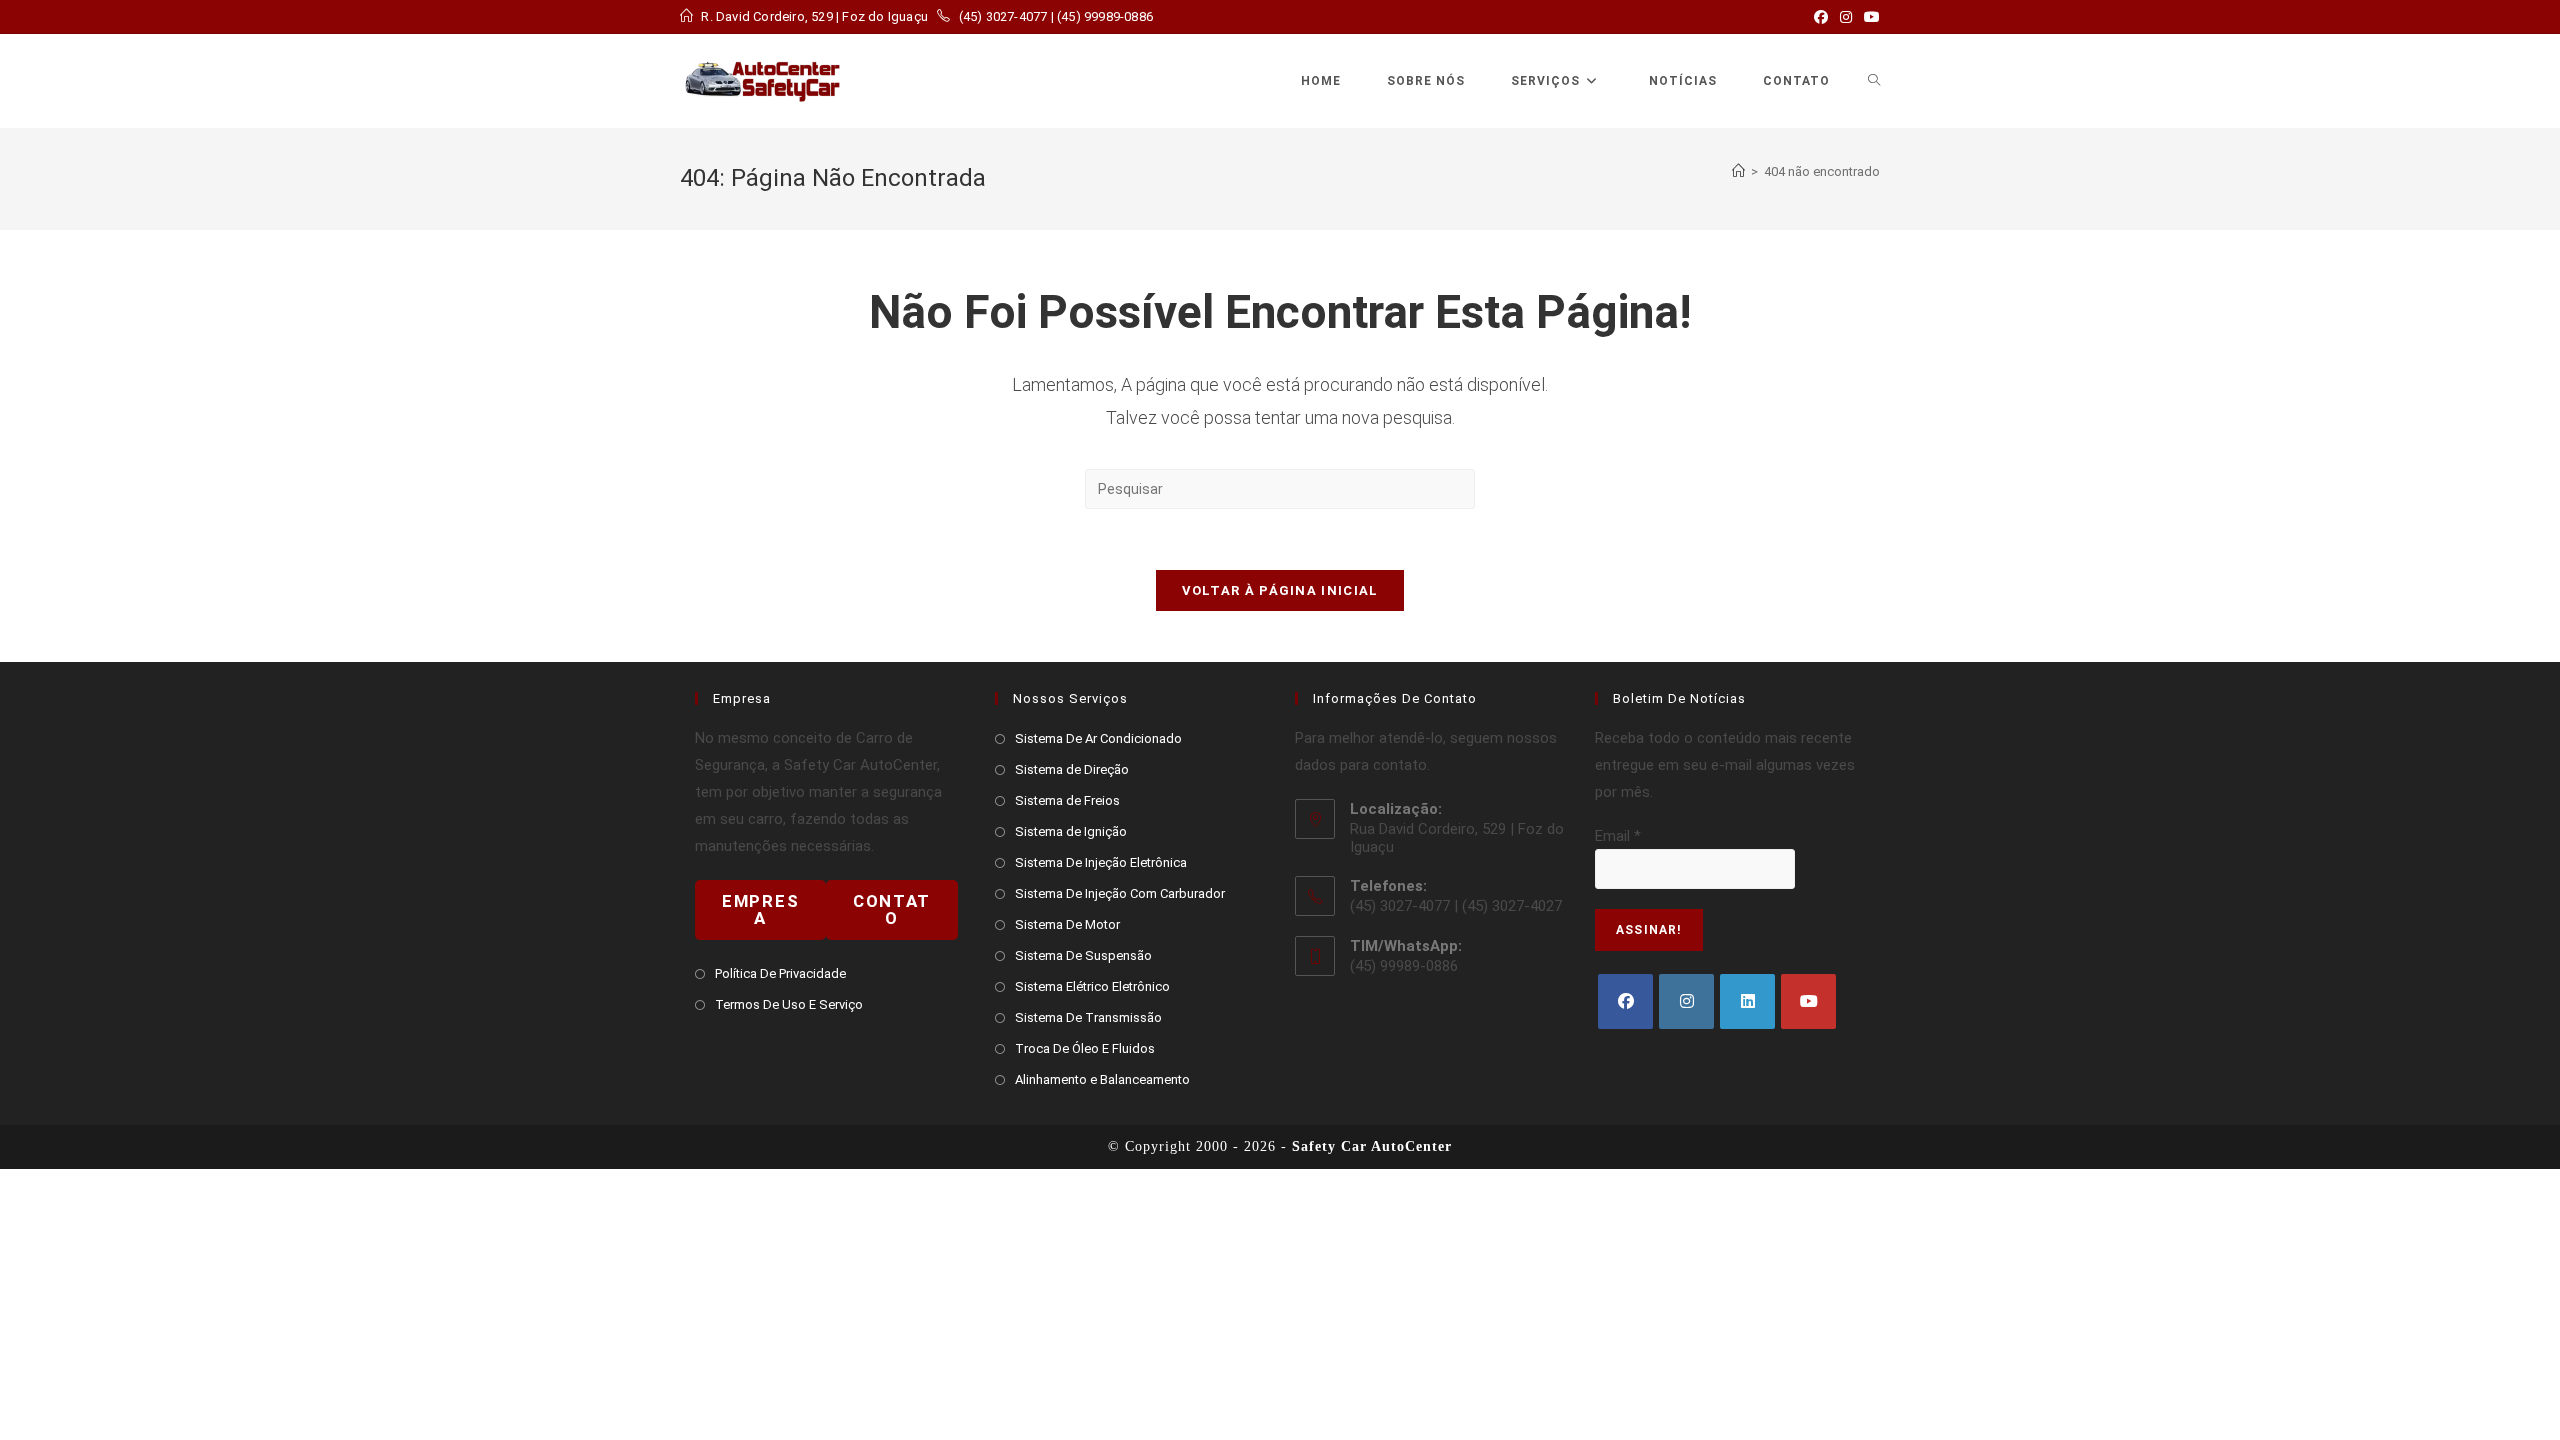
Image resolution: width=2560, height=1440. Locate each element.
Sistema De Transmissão (1088, 1017)
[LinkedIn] (1747, 1001)
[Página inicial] (1738, 171)
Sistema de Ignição (1071, 831)
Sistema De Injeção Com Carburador (1120, 893)
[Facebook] (1625, 1001)
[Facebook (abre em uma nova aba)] (1821, 17)
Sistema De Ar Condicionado (1098, 738)
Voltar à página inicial (1280, 590)
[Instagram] (1686, 1001)
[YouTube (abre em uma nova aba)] (1869, 17)
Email (1618, 836)
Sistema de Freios (1067, 800)
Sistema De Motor (1067, 924)
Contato (892, 909)
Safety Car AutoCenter (1372, 1146)
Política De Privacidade (780, 973)
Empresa (760, 909)
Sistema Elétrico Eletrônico (1092, 986)
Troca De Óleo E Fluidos (1085, 1048)
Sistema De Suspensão (1083, 955)
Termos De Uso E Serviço (789, 1004)
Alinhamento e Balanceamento (1102, 1079)
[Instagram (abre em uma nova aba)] (1846, 17)
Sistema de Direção (1072, 769)
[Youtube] (1808, 1001)
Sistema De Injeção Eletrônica (1101, 862)
